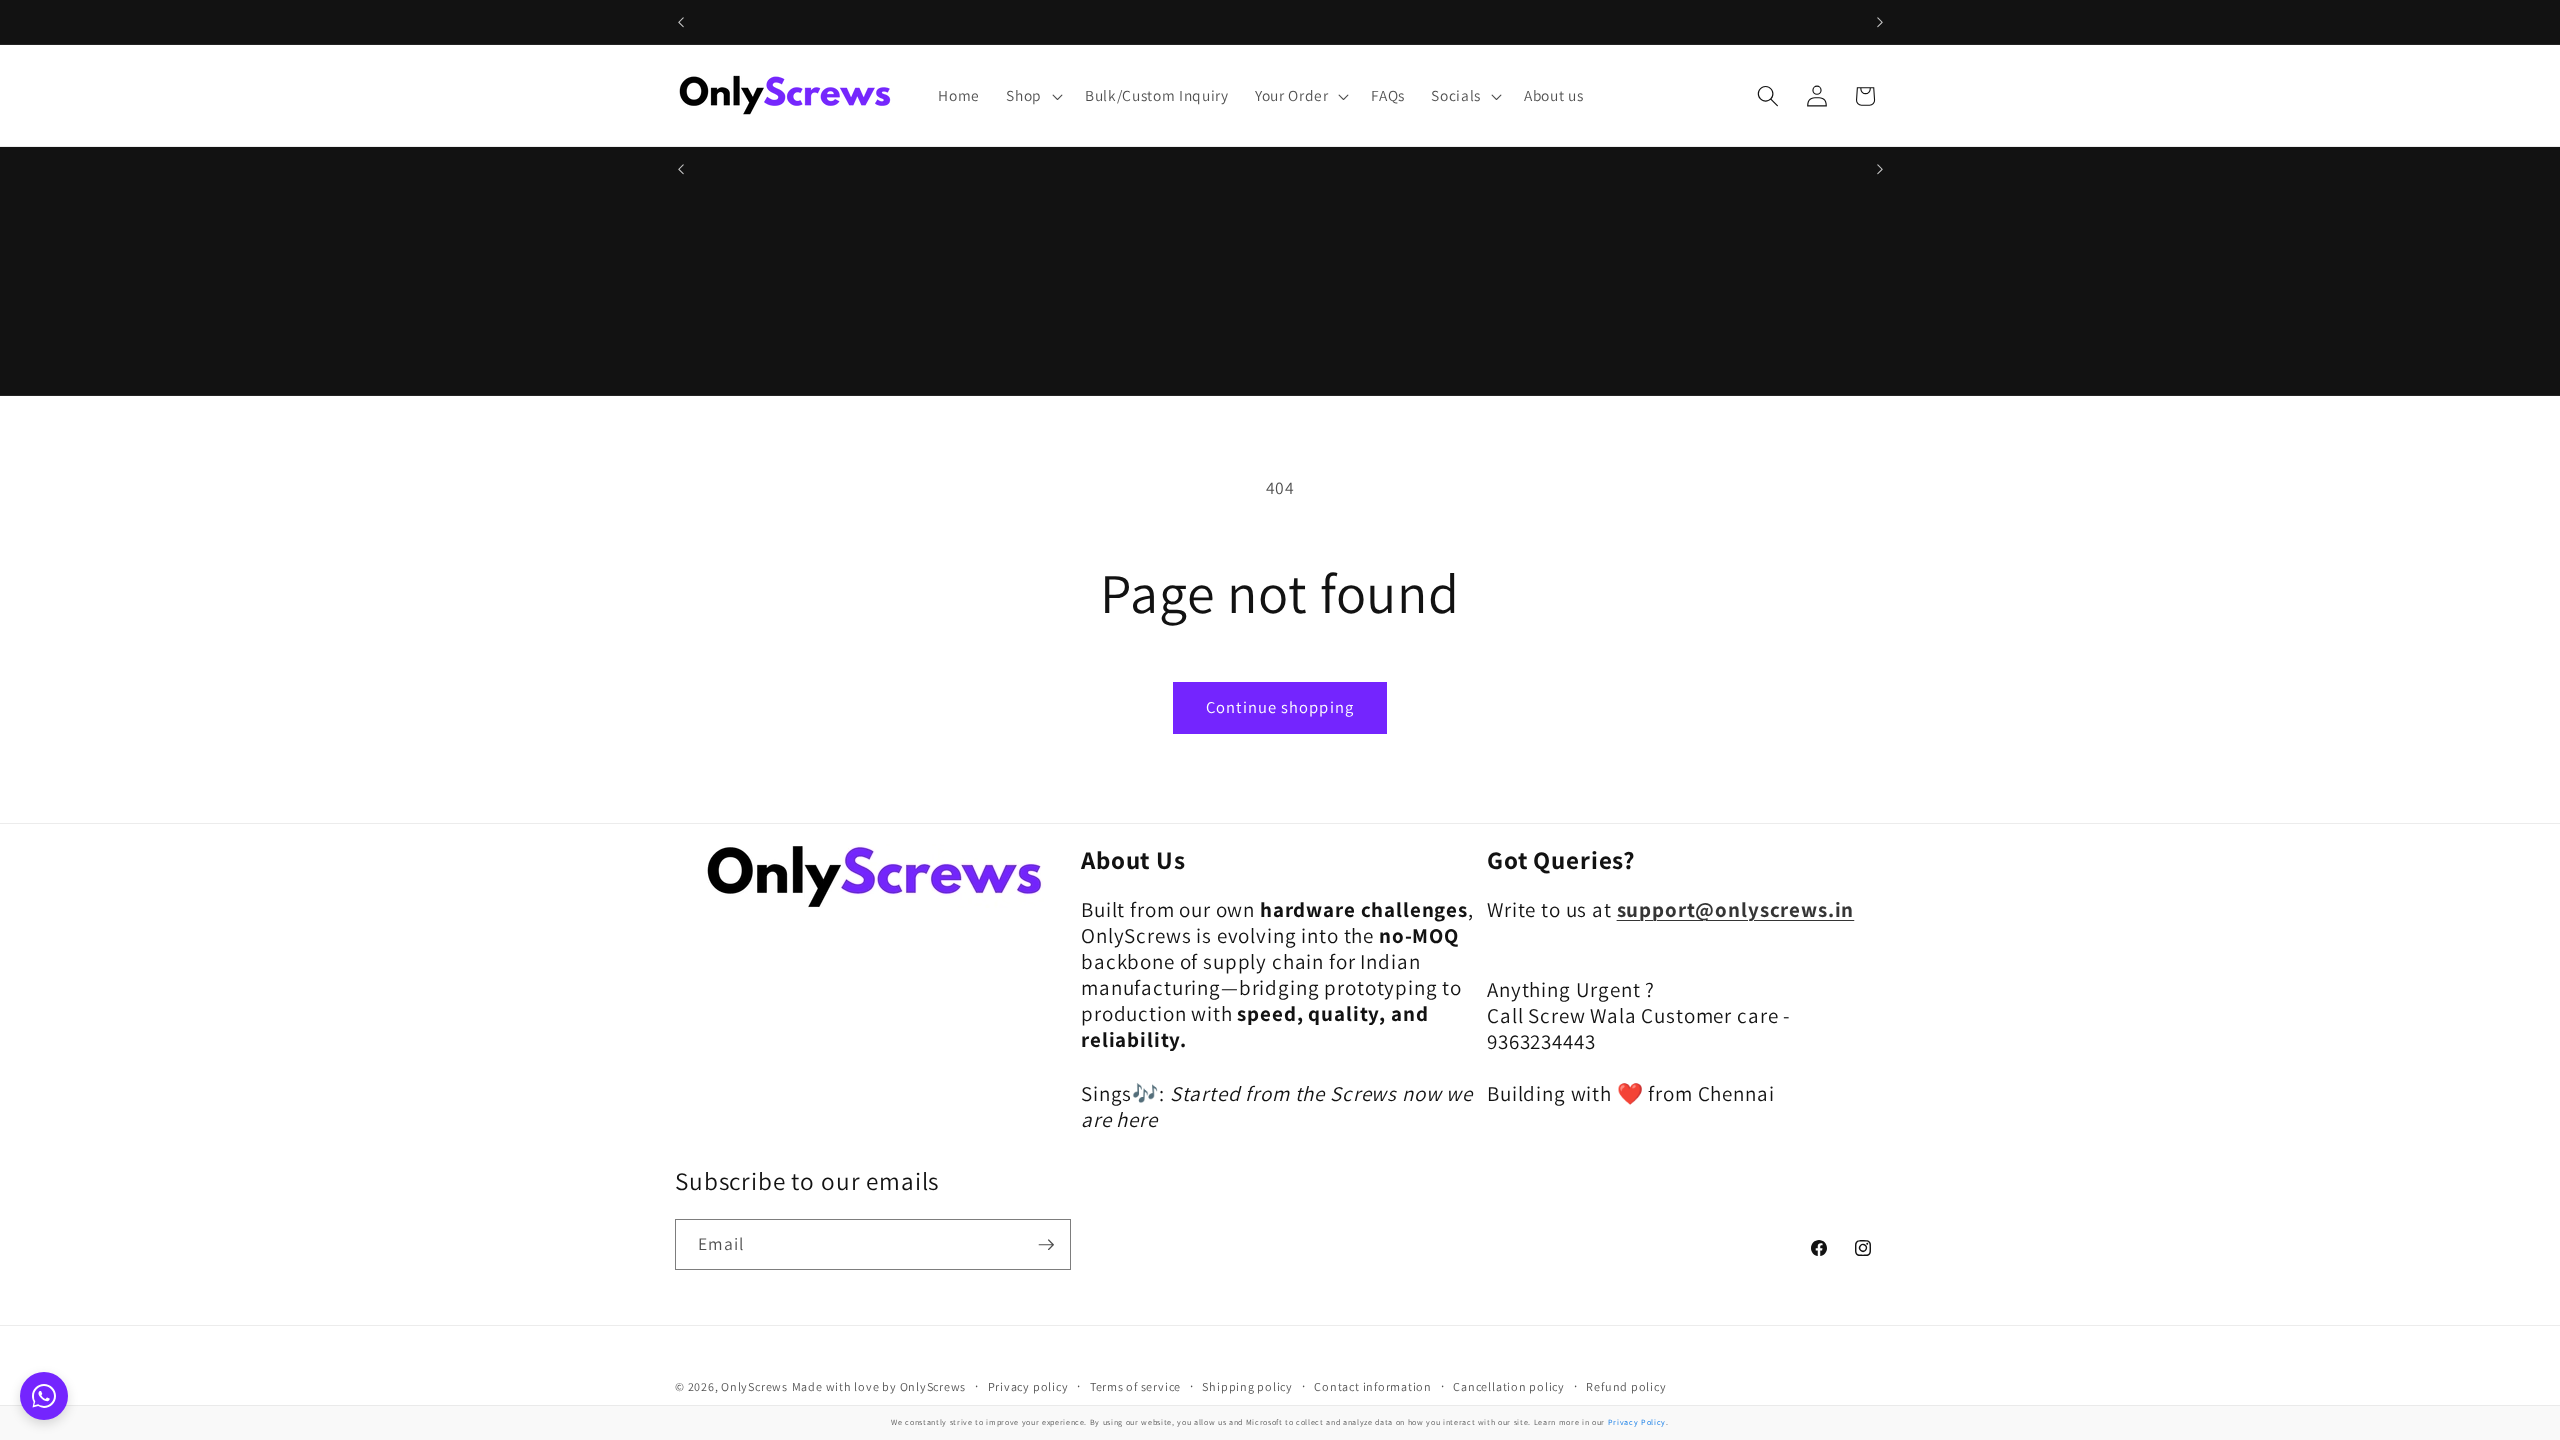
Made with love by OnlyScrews (879, 1386)
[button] (1032, 96)
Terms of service (1135, 1386)
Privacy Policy (1637, 1422)
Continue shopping (1280, 707)
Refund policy (1626, 1386)
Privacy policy (1028, 1386)
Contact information (1373, 1386)
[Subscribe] (1046, 1245)
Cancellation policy (1509, 1386)
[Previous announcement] (681, 22)
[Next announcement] (1880, 22)
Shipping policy (1247, 1386)
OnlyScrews (754, 1386)
